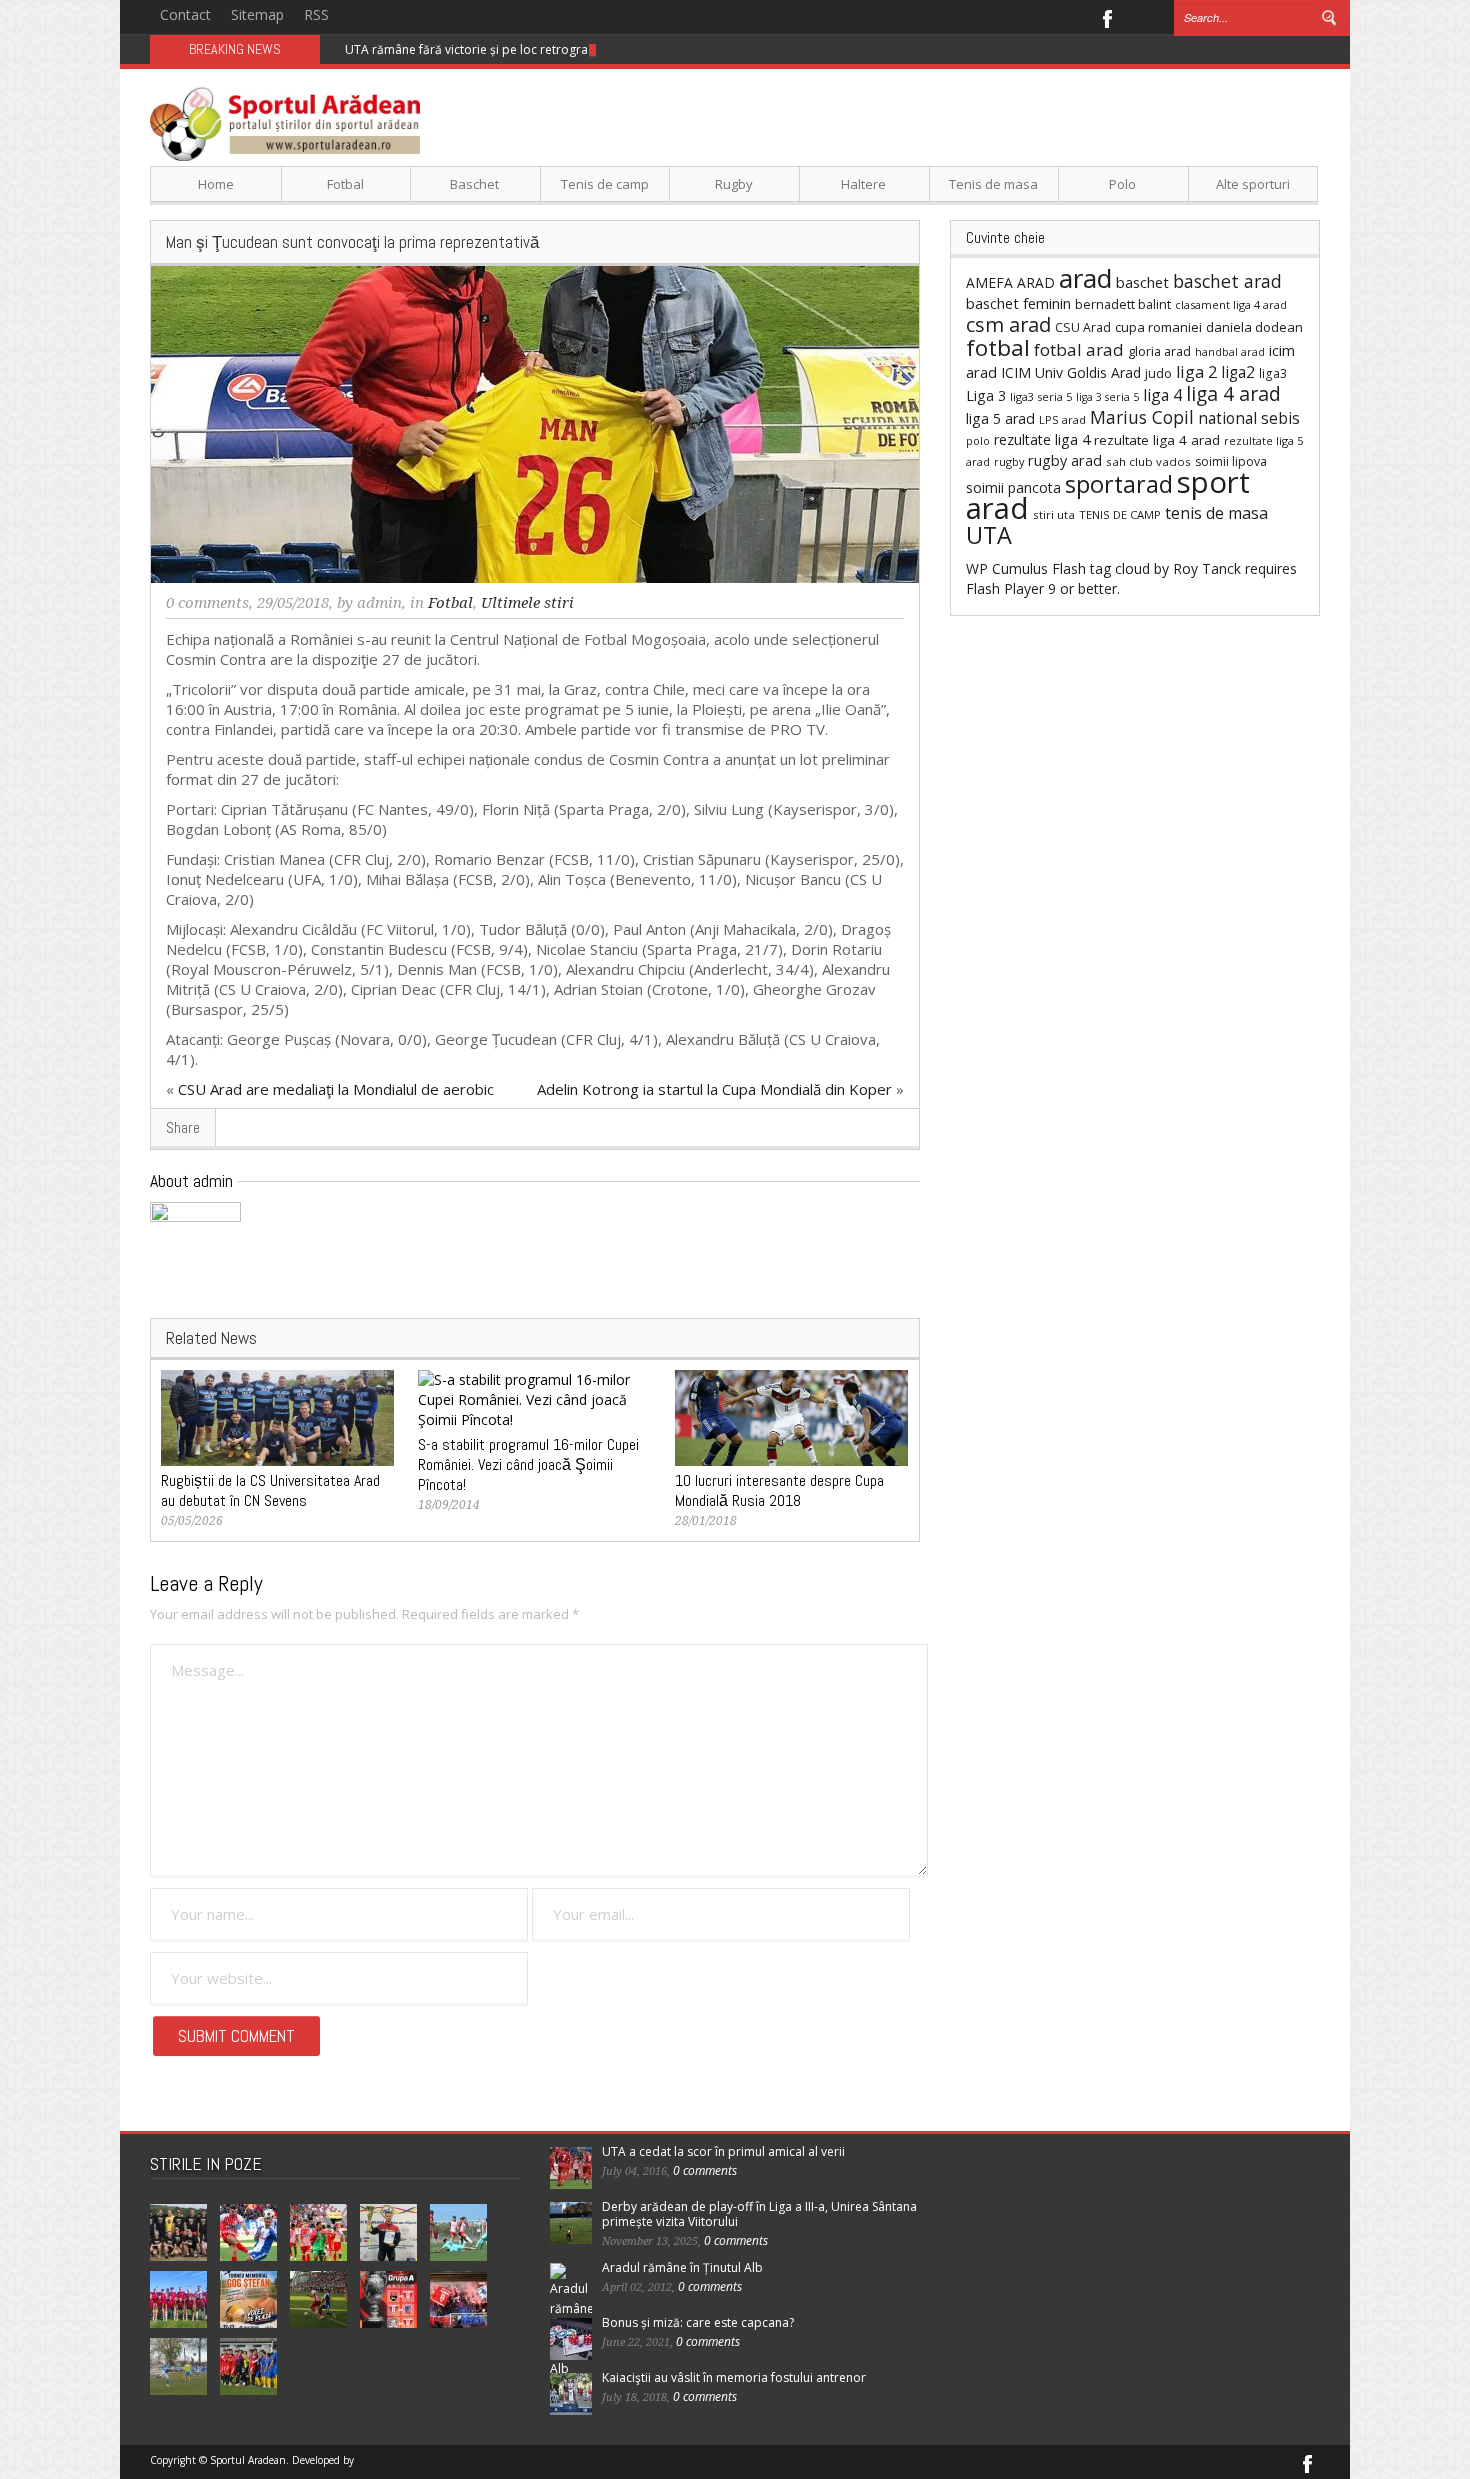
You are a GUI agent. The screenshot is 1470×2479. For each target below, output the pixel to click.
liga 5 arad (1000, 418)
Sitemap (257, 14)
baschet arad (1227, 281)
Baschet (474, 184)
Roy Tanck (1207, 568)
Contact (185, 14)
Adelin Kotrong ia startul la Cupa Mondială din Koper (714, 1089)
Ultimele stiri (527, 603)
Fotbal (345, 184)
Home (216, 184)
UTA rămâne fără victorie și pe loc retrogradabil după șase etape (530, 49)
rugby (1009, 461)
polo (978, 440)
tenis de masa (1216, 513)
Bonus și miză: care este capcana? (698, 2322)
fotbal (998, 347)
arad (1085, 278)
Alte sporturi (1253, 184)
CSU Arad (1083, 327)
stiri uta (1054, 514)
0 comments (207, 603)
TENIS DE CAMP (1120, 514)
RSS (316, 14)
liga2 (1238, 372)
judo (1158, 373)
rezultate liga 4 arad (1157, 440)
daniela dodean (1254, 327)
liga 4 (1162, 395)
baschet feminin (1018, 303)
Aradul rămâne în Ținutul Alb (682, 2267)
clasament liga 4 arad (1231, 304)
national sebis (1249, 418)
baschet (1142, 282)
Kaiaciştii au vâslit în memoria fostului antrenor (734, 2377)
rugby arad (1065, 460)
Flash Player (1005, 588)
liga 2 (1196, 372)
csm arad (1008, 324)
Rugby (734, 184)
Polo (1122, 184)
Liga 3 (986, 395)
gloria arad (1159, 351)
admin (379, 603)
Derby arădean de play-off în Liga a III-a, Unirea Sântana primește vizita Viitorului (759, 2214)
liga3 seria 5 (1041, 396)
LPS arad (1062, 419)
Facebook (1106, 17)
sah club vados (1148, 461)
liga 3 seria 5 (1107, 397)
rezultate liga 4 (1042, 439)
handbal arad (1230, 352)
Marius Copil (1142, 417)
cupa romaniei (1158, 327)
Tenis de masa (993, 184)
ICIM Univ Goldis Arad (1071, 372)
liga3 (1273, 373)
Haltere (863, 184)
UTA (989, 535)
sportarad (1119, 484)
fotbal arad (1079, 349)
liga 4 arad (1233, 393)
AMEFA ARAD (1010, 282)
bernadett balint (1123, 304)
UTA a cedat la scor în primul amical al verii (723, 2151)
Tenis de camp (605, 184)
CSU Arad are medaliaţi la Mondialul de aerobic (336, 1089)
